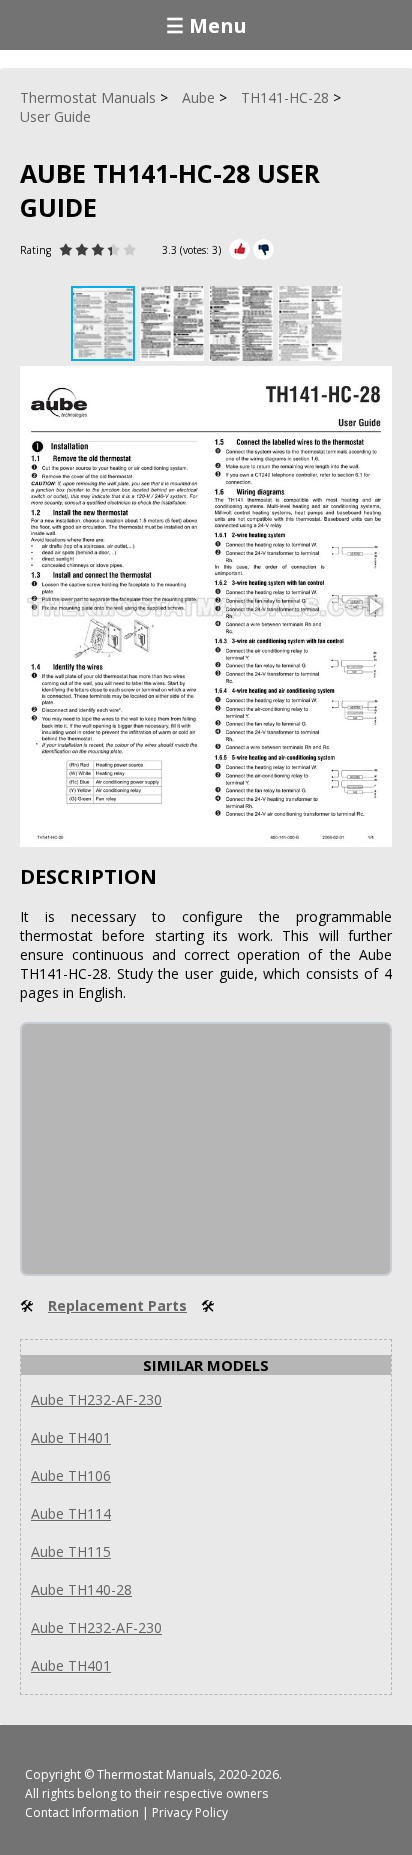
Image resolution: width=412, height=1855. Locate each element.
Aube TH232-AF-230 (96, 1399)
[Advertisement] (172, 1149)
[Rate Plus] (239, 249)
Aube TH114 (71, 1513)
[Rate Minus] (263, 249)
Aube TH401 (71, 1437)
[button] (174, 323)
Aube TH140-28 (81, 1589)
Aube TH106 (71, 1475)
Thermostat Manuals (155, 1774)
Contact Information (82, 1812)
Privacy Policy (190, 1812)
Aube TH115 (71, 1551)
